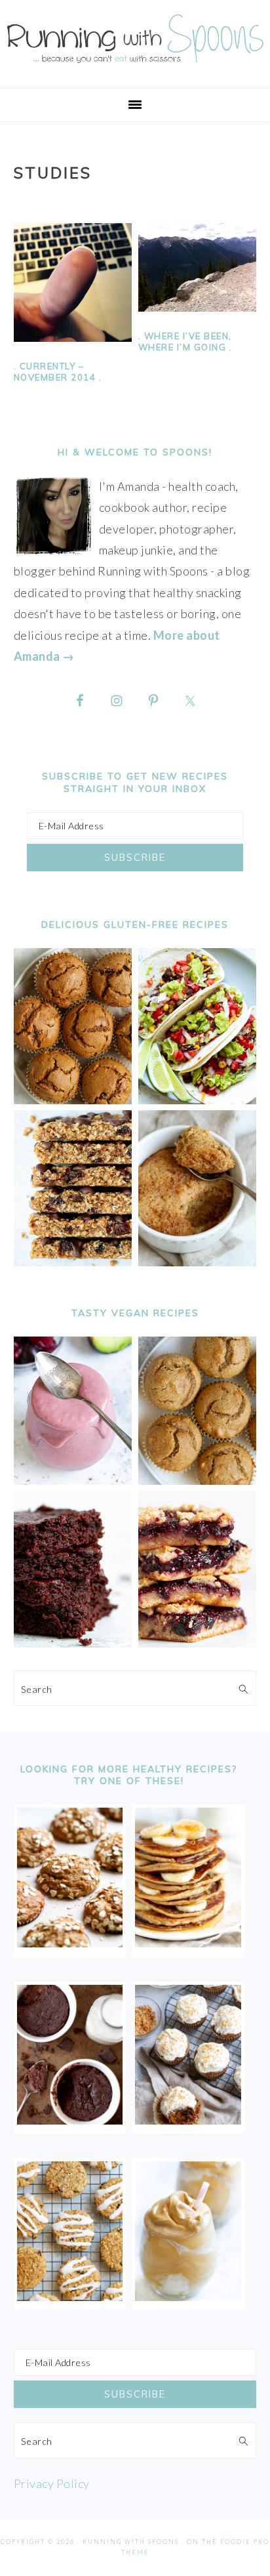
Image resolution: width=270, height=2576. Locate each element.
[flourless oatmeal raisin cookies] (70, 2296)
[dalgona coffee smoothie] (188, 2296)
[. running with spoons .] (135, 66)
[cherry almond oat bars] (198, 1643)
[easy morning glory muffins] (73, 1100)
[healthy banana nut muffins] (198, 1480)
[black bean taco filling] (198, 1100)
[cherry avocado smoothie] (73, 1480)
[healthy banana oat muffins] (70, 1943)
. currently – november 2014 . (58, 372)
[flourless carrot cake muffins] (188, 2120)
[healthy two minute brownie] (70, 2120)
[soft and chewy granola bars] (73, 1262)
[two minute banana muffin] (198, 1262)
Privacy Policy (52, 2483)
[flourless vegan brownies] (73, 1643)
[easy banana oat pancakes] (188, 1943)
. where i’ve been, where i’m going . (185, 342)
